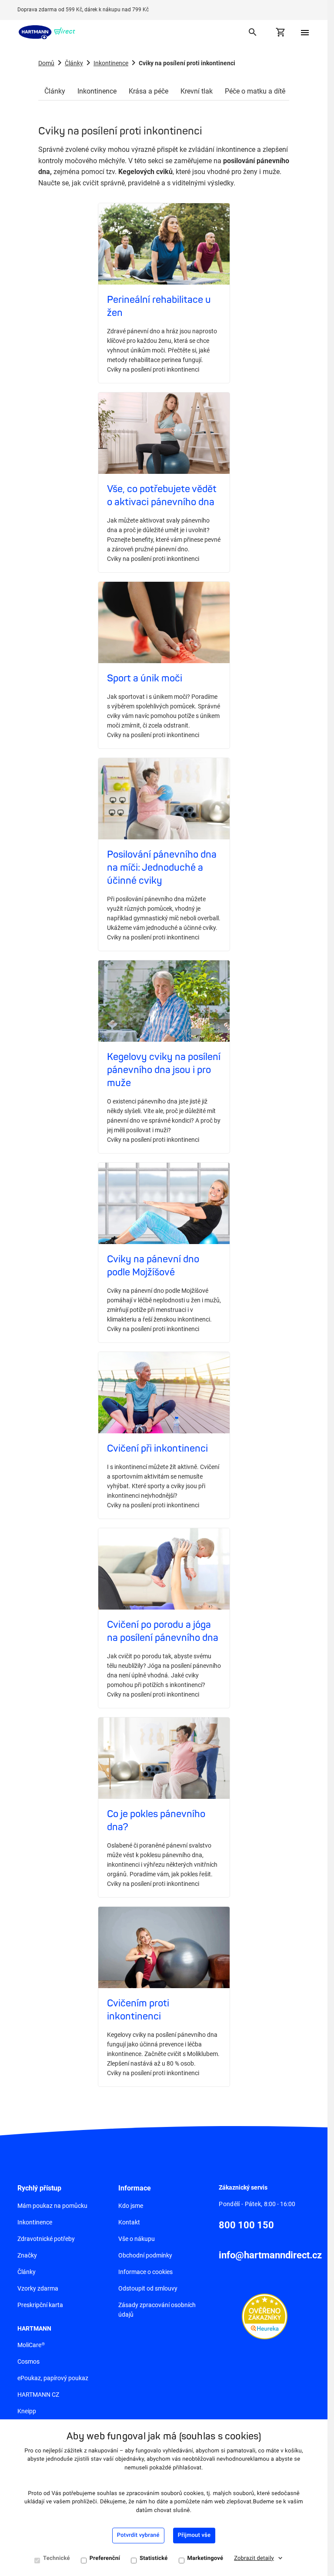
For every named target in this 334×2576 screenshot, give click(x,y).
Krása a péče (149, 91)
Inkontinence (111, 63)
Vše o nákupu (137, 2239)
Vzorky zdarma (38, 2288)
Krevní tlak (197, 91)
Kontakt (129, 2222)
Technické (57, 2558)
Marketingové (205, 2558)
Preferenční (105, 2558)
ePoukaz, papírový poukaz (53, 2378)
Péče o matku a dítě (255, 91)
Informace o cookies (145, 2272)
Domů (46, 63)
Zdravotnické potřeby (46, 2239)
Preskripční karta (40, 2305)
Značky (27, 2255)
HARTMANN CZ (38, 2395)
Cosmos (28, 2361)
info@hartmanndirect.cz (270, 2255)
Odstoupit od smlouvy (148, 2288)
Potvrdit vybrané (138, 2535)
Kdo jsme (131, 2206)
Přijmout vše (194, 2535)
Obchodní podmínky (145, 2255)
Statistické (154, 2558)
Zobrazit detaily (254, 2558)
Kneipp (27, 2411)
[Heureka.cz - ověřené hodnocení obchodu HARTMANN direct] (265, 2316)
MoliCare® (31, 2345)
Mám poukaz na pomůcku (52, 2206)
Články (74, 63)
